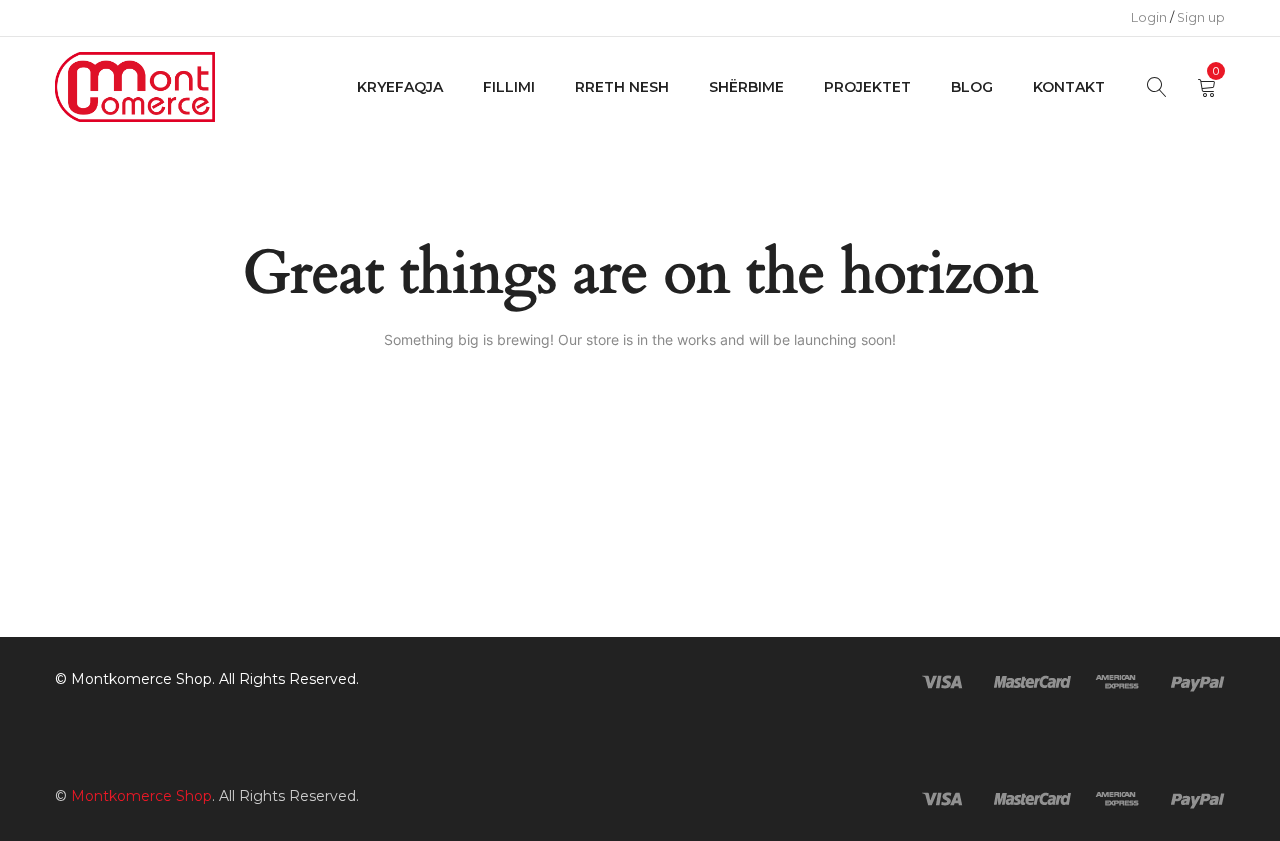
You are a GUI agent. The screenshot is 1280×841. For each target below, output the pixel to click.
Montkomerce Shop (141, 679)
